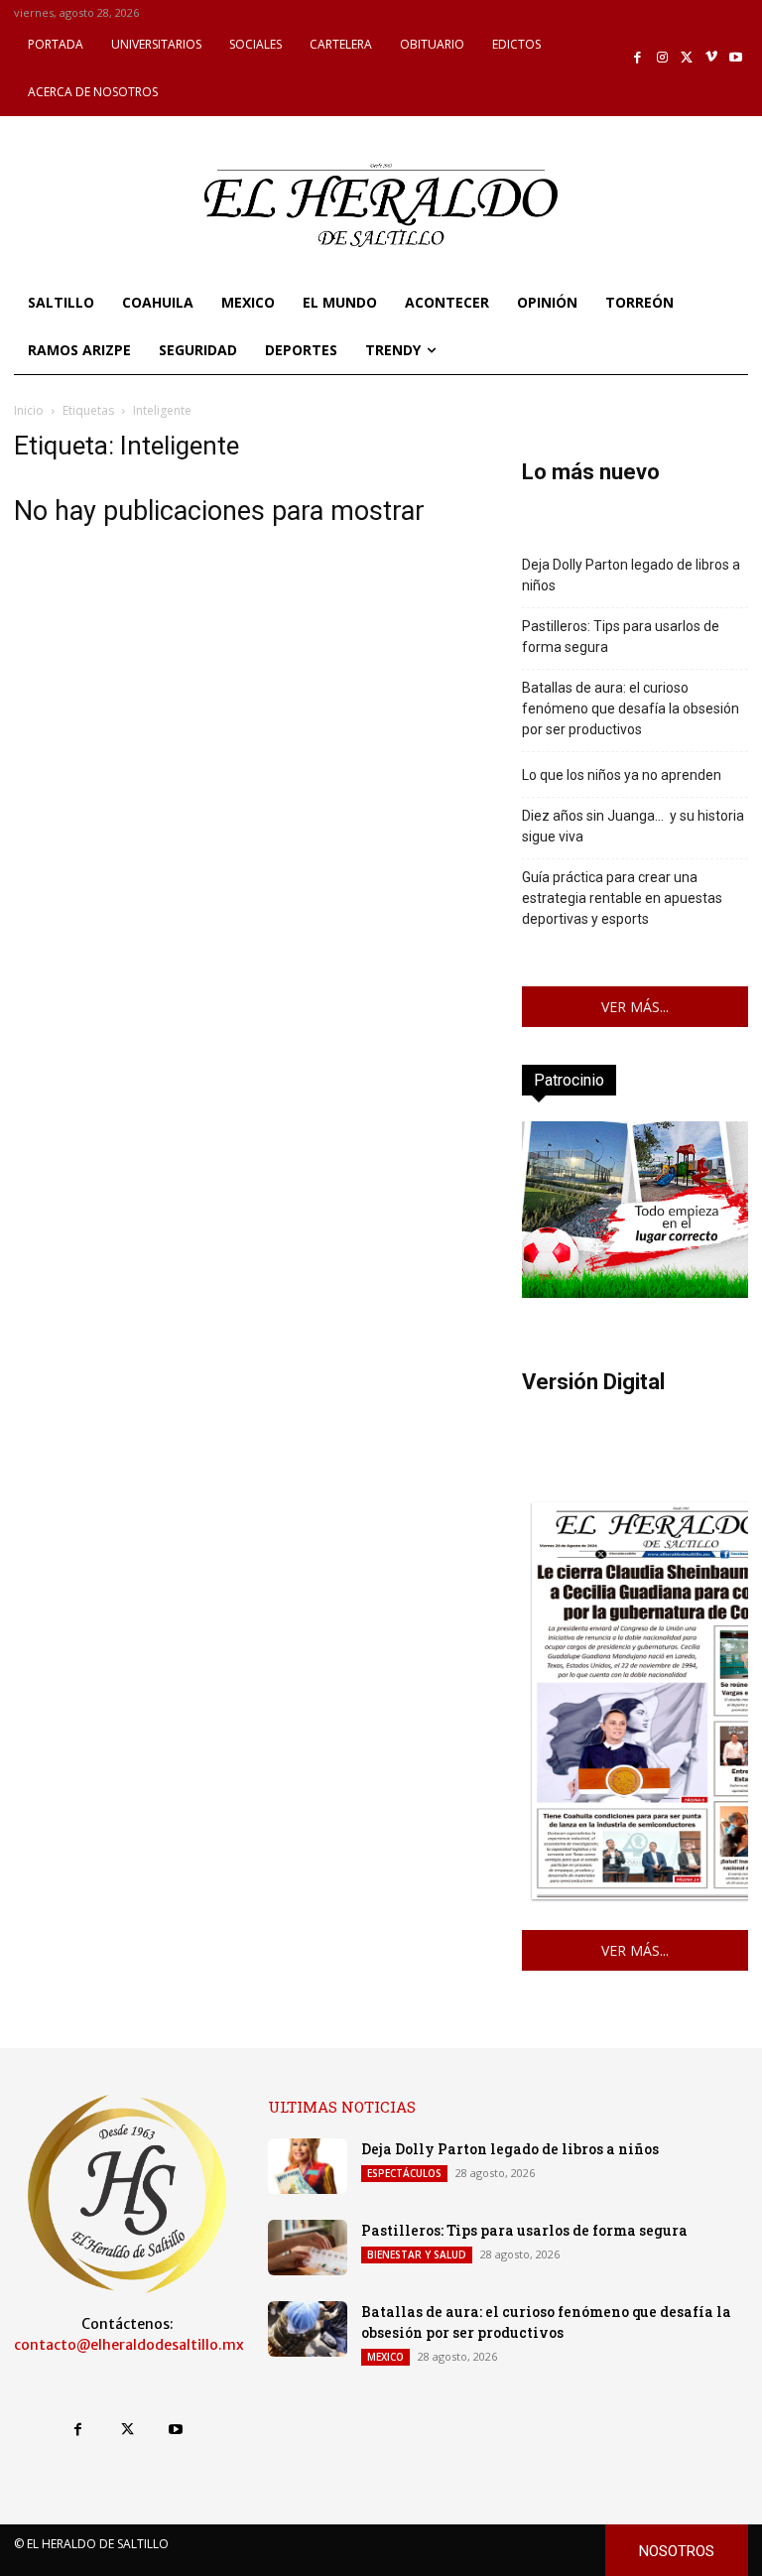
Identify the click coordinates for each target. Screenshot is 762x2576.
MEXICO (385, 2357)
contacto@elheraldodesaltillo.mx (129, 2345)
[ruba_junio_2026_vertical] (635, 1292)
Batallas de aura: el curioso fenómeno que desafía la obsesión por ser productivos (631, 708)
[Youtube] (736, 58)
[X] (687, 58)
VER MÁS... (635, 1007)
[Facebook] (638, 58)
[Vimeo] (712, 58)
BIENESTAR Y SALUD (417, 2254)
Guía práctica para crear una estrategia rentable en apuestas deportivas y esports (622, 898)
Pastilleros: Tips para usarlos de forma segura (621, 637)
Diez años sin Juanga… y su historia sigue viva (633, 826)
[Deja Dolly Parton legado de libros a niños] (308, 2166)
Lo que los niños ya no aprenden (622, 775)
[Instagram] (662, 58)
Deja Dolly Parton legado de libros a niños (631, 575)
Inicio (29, 410)
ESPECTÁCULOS (404, 2173)
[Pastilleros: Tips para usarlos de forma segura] (308, 2248)
